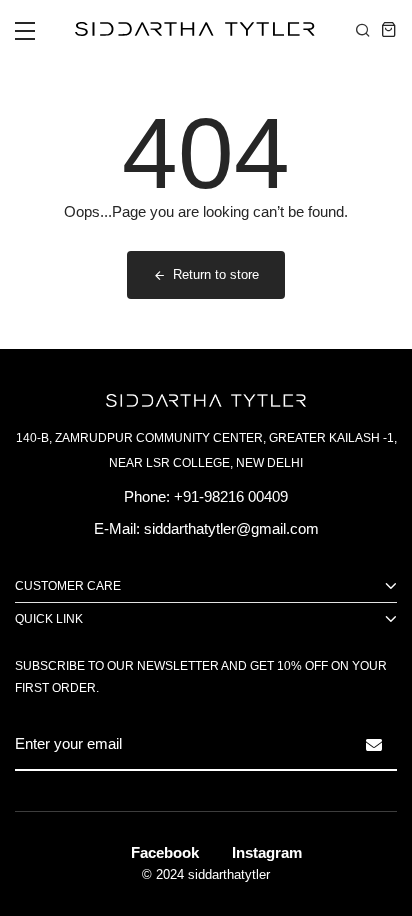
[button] (25, 37)
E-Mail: (117, 528)
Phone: (147, 496)
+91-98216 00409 (231, 496)
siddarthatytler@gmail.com (231, 528)
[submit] (374, 745)
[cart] (389, 29)
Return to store (216, 274)
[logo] (190, 29)
